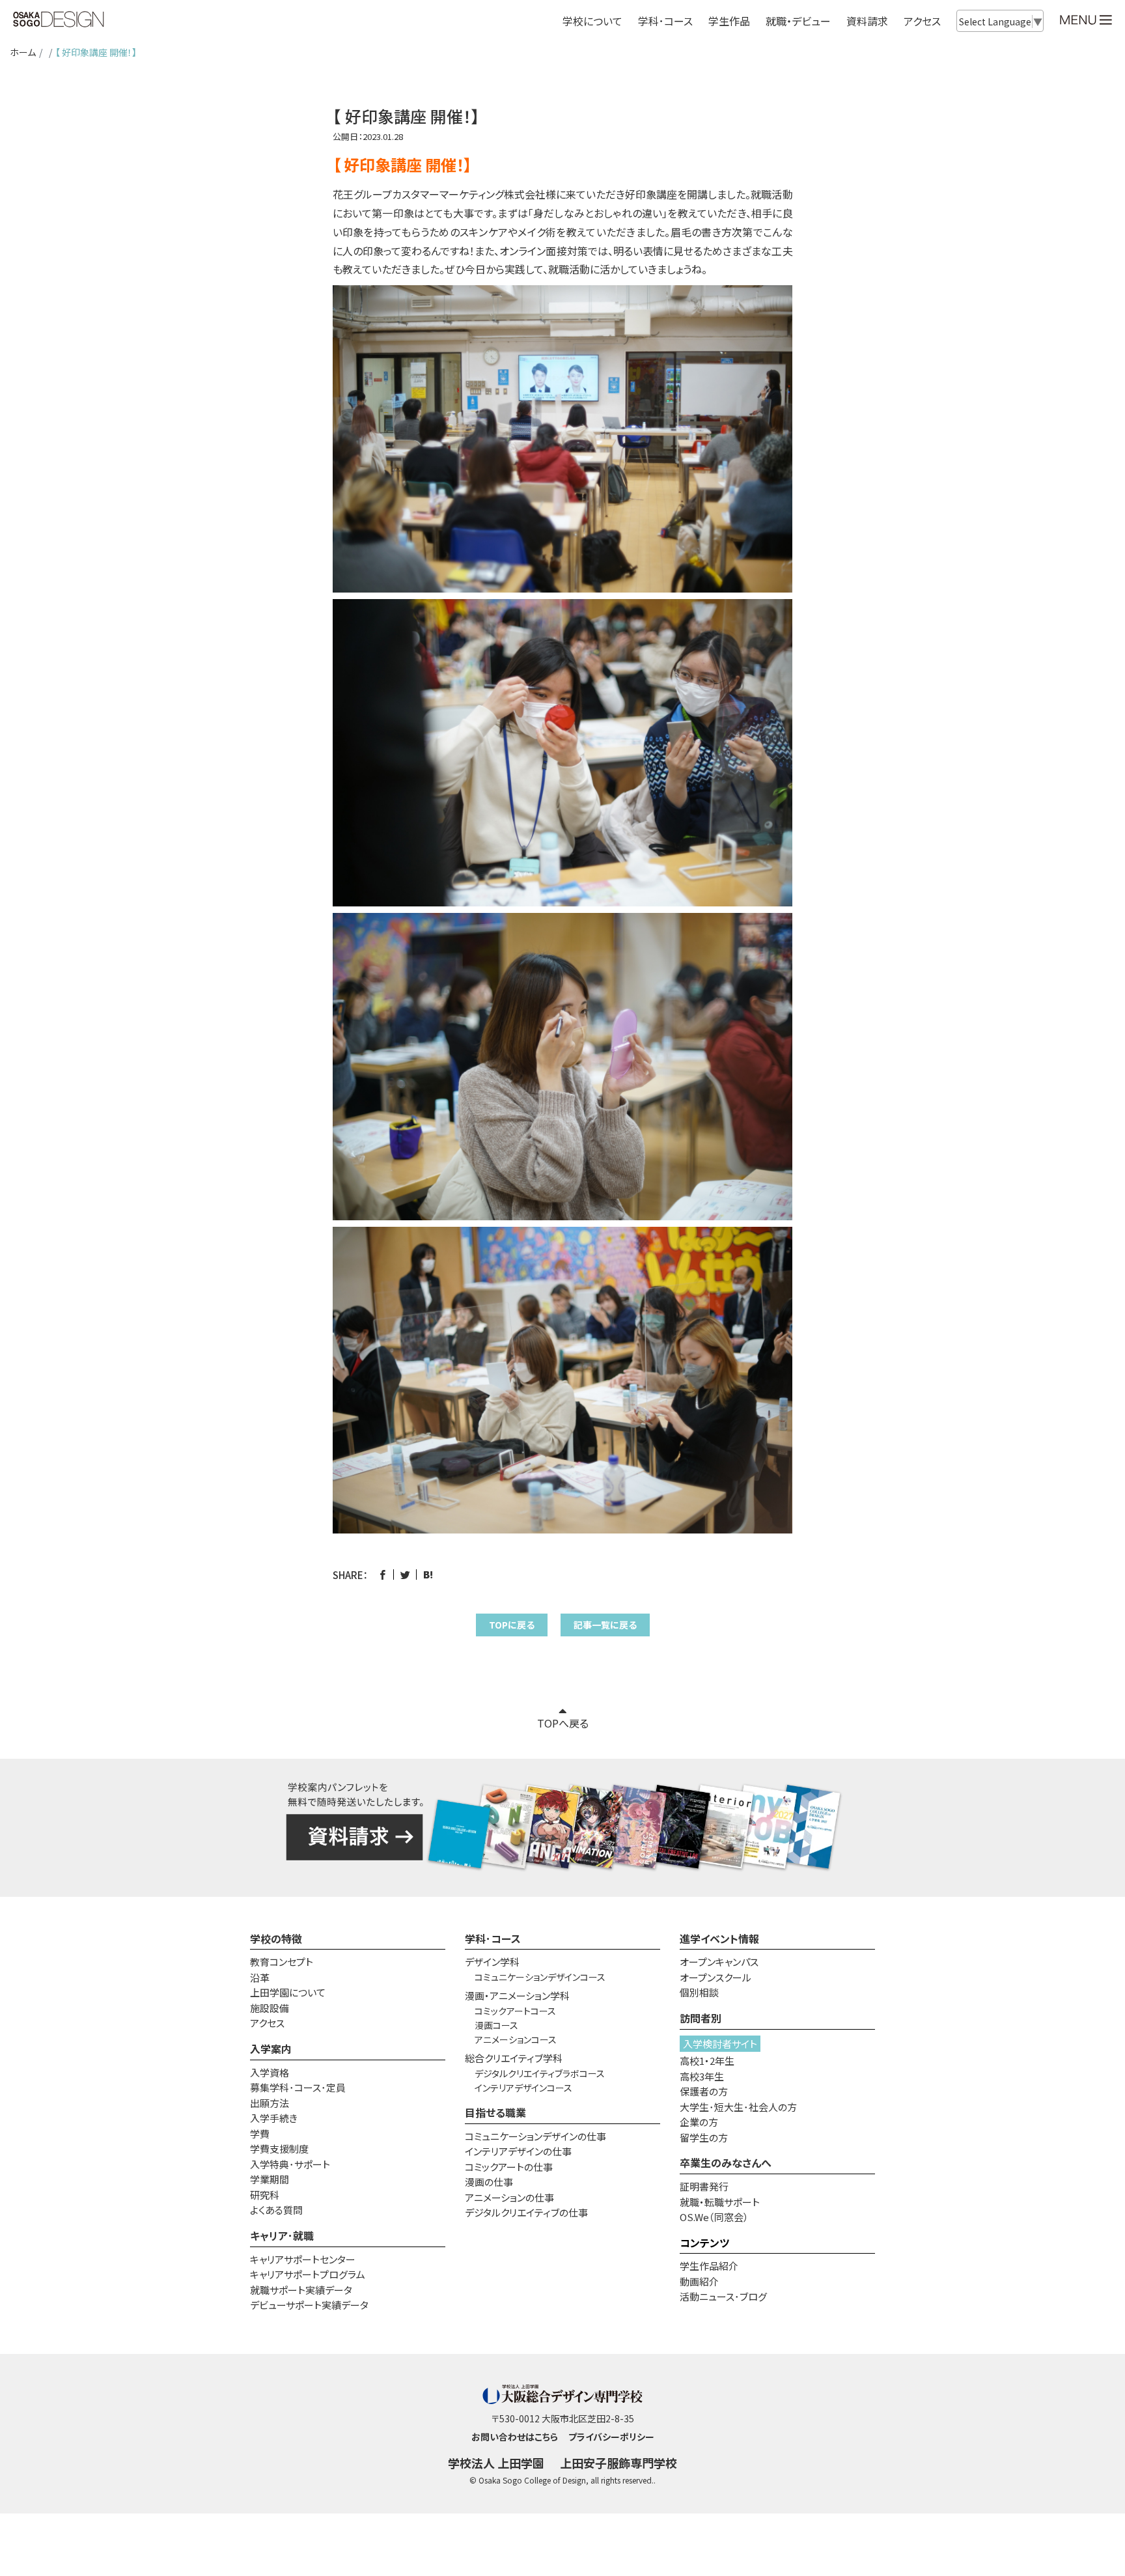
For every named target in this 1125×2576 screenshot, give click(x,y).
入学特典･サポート (290, 2164)
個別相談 (699, 1992)
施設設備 (270, 2008)
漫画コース (496, 2025)
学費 (260, 2134)
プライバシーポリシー (611, 2437)
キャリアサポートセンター (303, 2259)
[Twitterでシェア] (405, 1575)
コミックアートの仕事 (509, 2167)
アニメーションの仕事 (509, 2197)
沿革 (260, 1977)
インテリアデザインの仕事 (518, 2151)
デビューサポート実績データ (309, 2305)
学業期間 (270, 2179)
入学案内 (271, 2049)
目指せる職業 (495, 2112)
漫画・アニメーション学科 (517, 1995)
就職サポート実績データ (301, 2290)
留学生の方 (704, 2137)
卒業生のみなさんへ (726, 2163)
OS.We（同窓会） (714, 2217)
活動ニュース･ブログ (723, 2296)
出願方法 (270, 2103)
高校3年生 (702, 2076)
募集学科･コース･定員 (298, 2087)
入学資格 (270, 2072)
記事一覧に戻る (605, 1625)
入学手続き (274, 2118)
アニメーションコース (516, 2039)
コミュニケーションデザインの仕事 (535, 2136)
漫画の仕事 (489, 2182)
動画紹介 (699, 2281)
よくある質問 (276, 2210)
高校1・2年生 (707, 2061)
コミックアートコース (515, 2011)
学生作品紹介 (709, 2266)
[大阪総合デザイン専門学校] (59, 20)
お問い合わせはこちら (515, 2437)
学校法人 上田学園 (496, 2463)
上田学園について (288, 1992)
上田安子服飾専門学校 (618, 2463)
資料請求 (867, 21)
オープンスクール (715, 1977)
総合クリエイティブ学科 (514, 2058)
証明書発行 (704, 2186)
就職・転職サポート (720, 2202)
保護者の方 (704, 2091)
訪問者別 (701, 2018)
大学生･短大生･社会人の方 (738, 2107)
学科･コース (493, 1939)
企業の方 (699, 2122)
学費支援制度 (279, 2149)
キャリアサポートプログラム (308, 2274)
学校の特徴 (276, 1939)
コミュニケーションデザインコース (540, 1977)
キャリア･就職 (282, 2235)
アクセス (922, 21)
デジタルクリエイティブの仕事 (526, 2212)
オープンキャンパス (719, 1962)
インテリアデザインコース (523, 2088)
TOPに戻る (512, 1625)
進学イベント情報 (719, 1939)
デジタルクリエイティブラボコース (540, 2073)
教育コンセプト (282, 1962)
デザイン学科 (492, 1962)
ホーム (23, 52)
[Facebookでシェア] (382, 1575)
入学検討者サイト (720, 2044)
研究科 (265, 2195)
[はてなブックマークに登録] (428, 1575)
